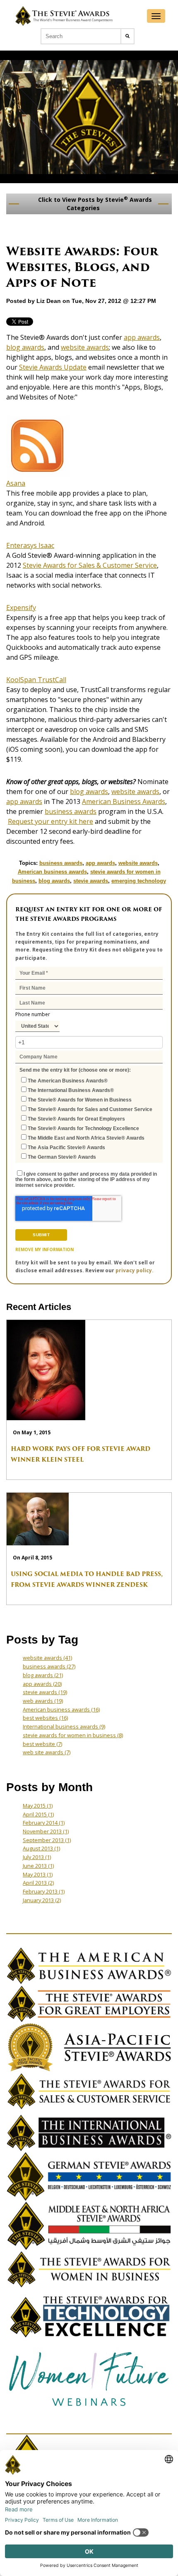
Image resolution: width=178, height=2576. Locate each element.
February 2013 (44, 1891)
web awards (43, 1701)
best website (42, 1744)
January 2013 (42, 1900)
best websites (45, 1718)
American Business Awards (124, 801)
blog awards (25, 347)
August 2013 (41, 1848)
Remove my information (44, 1249)
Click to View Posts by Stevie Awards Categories (94, 203)
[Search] (127, 36)
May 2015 (38, 1806)
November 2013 (46, 1831)
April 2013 (38, 1883)
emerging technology (139, 881)
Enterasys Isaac (30, 545)
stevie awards (91, 881)
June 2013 (38, 1866)
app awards (142, 337)
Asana (16, 483)
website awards (85, 347)
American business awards (52, 872)
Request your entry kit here (51, 821)
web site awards (47, 1752)
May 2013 (38, 1874)
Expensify (21, 608)
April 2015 (38, 1814)
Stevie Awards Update (53, 367)
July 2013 (37, 1857)
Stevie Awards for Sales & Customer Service (90, 565)
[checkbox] (89, 1118)
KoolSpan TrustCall (36, 680)
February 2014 (44, 1823)
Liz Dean (49, 301)
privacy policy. (135, 1270)
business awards (71, 811)
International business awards (64, 1726)
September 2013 (47, 1840)
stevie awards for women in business (73, 1735)
